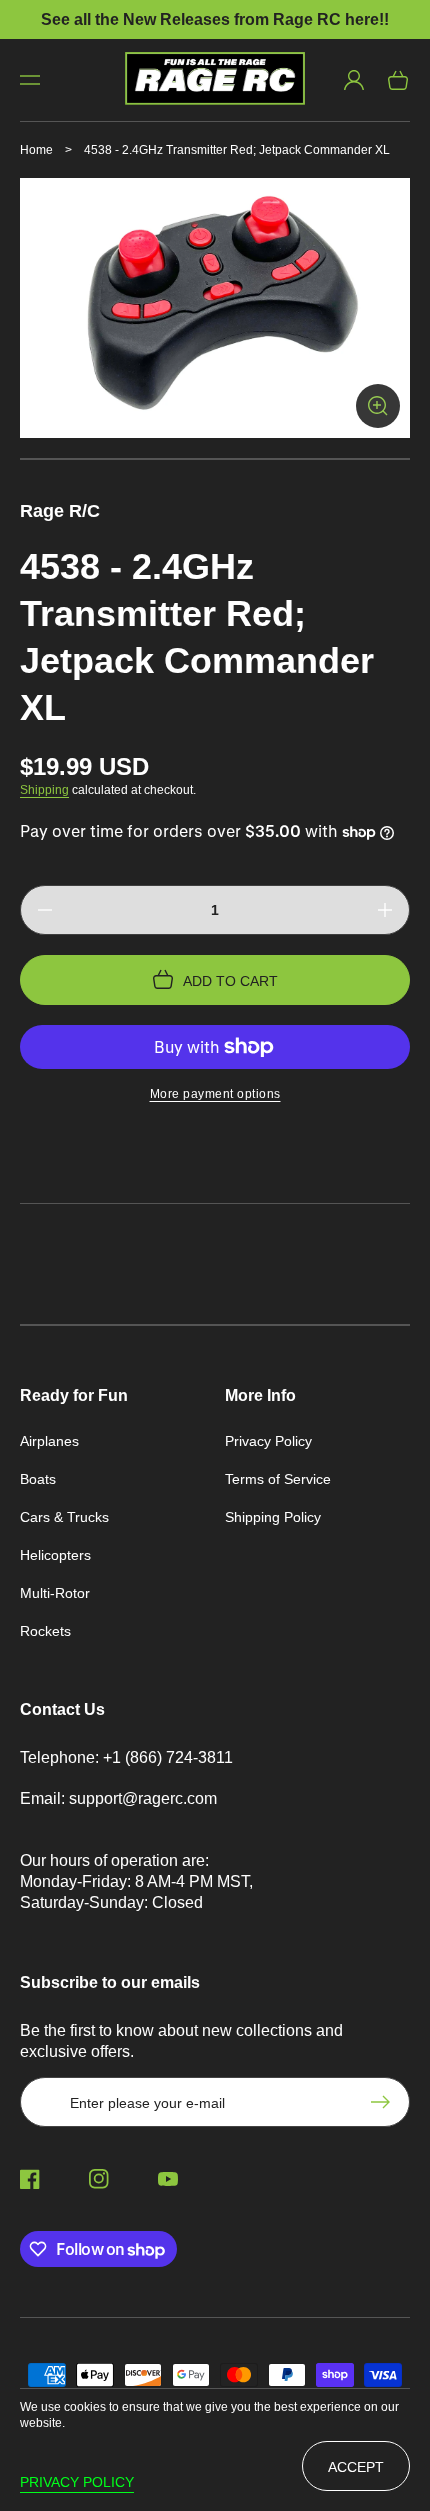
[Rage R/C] (215, 80)
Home (36, 150)
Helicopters (55, 1555)
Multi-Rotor (55, 1593)
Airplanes (49, 1441)
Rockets (45, 1631)
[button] (30, 80)
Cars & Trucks (64, 1517)
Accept (356, 2467)
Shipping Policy (273, 1517)
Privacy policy (77, 2482)
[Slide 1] (215, 459)
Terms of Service (278, 1479)
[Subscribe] (385, 2102)
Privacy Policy (268, 1441)
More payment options (215, 1094)
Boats (38, 1479)
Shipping (44, 790)
